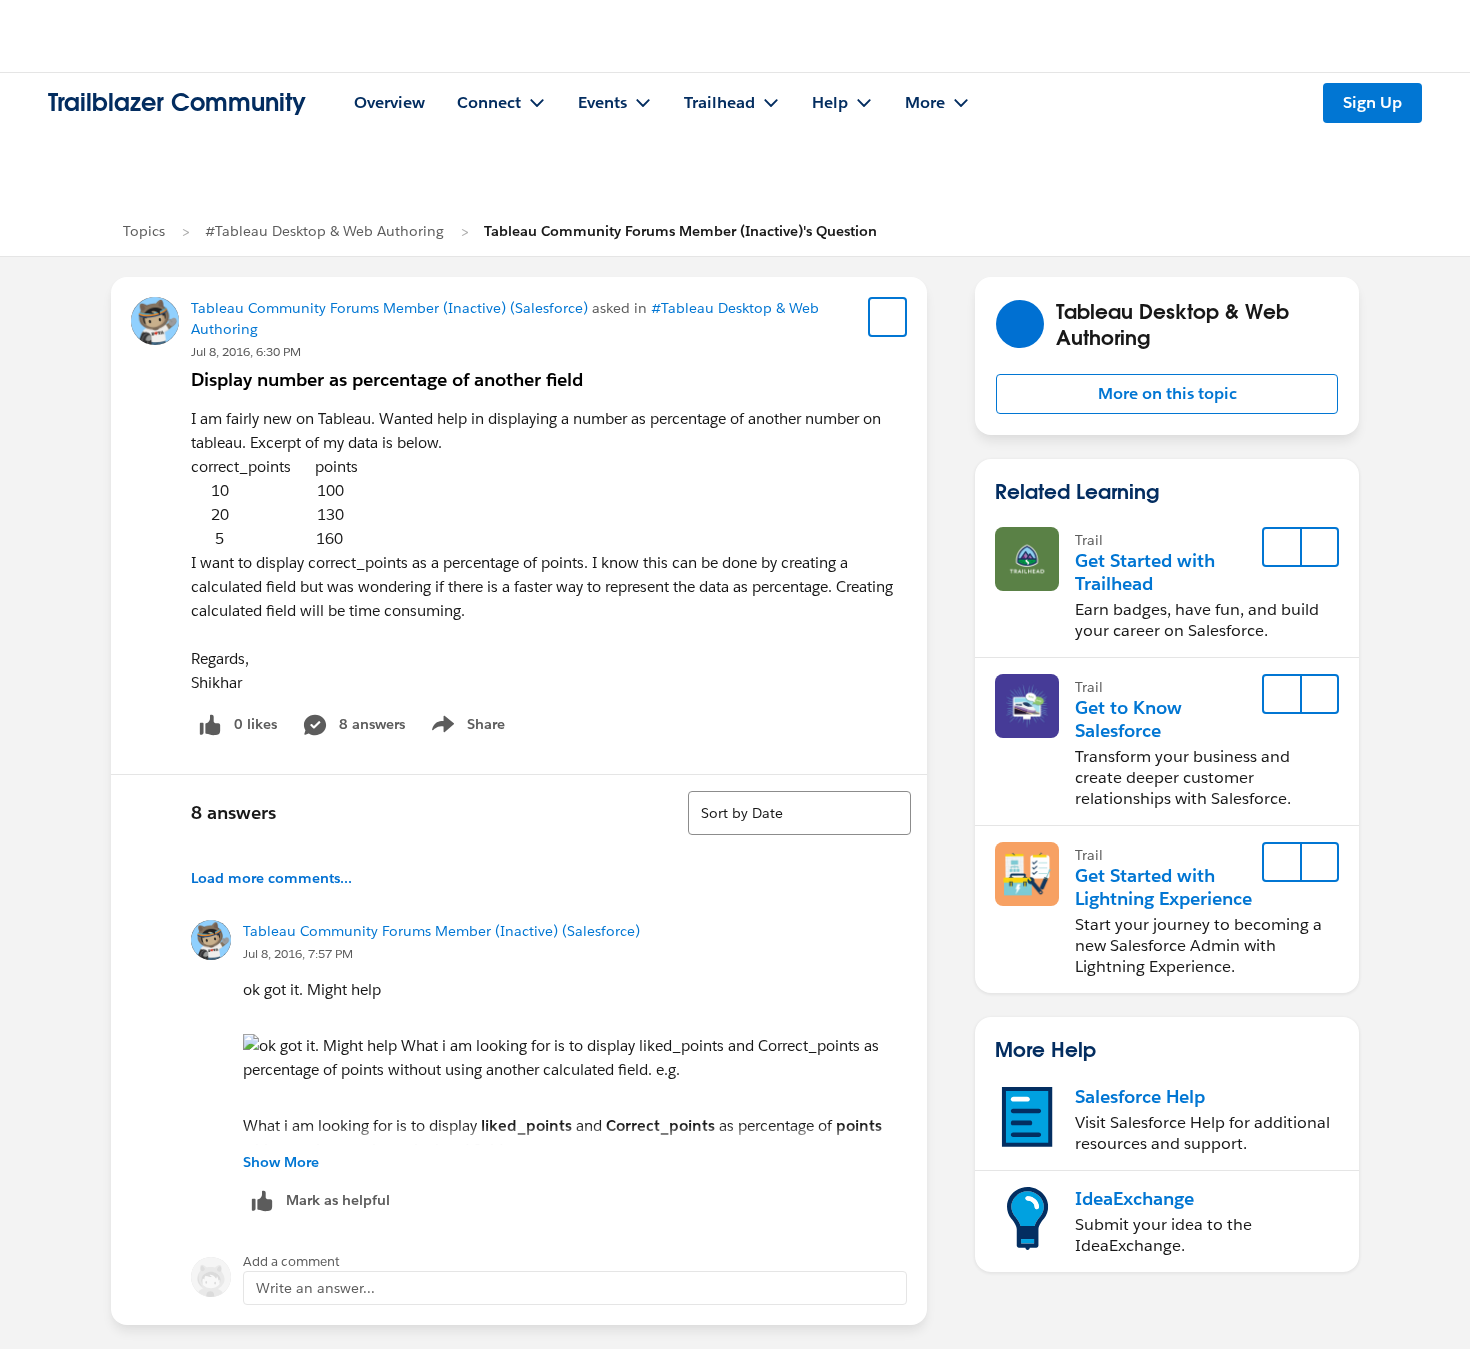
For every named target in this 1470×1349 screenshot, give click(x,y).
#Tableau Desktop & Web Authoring (324, 231)
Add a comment (291, 1261)
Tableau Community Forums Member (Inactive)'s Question (680, 231)
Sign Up (1372, 102)
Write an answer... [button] (315, 1288)
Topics (144, 231)
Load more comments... (271, 878)
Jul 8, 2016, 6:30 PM (246, 351)
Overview (389, 102)
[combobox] (799, 813)
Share (465, 728)
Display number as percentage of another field (387, 379)
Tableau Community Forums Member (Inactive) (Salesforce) (389, 308)
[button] (1167, 394)
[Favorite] (888, 317)
